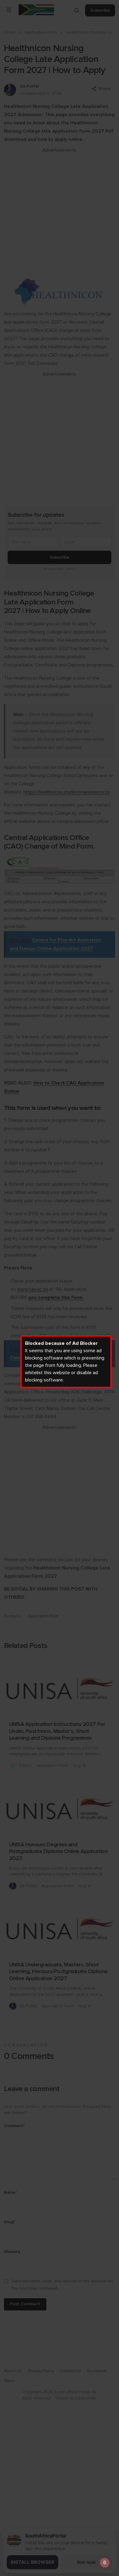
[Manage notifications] (105, 2563)
